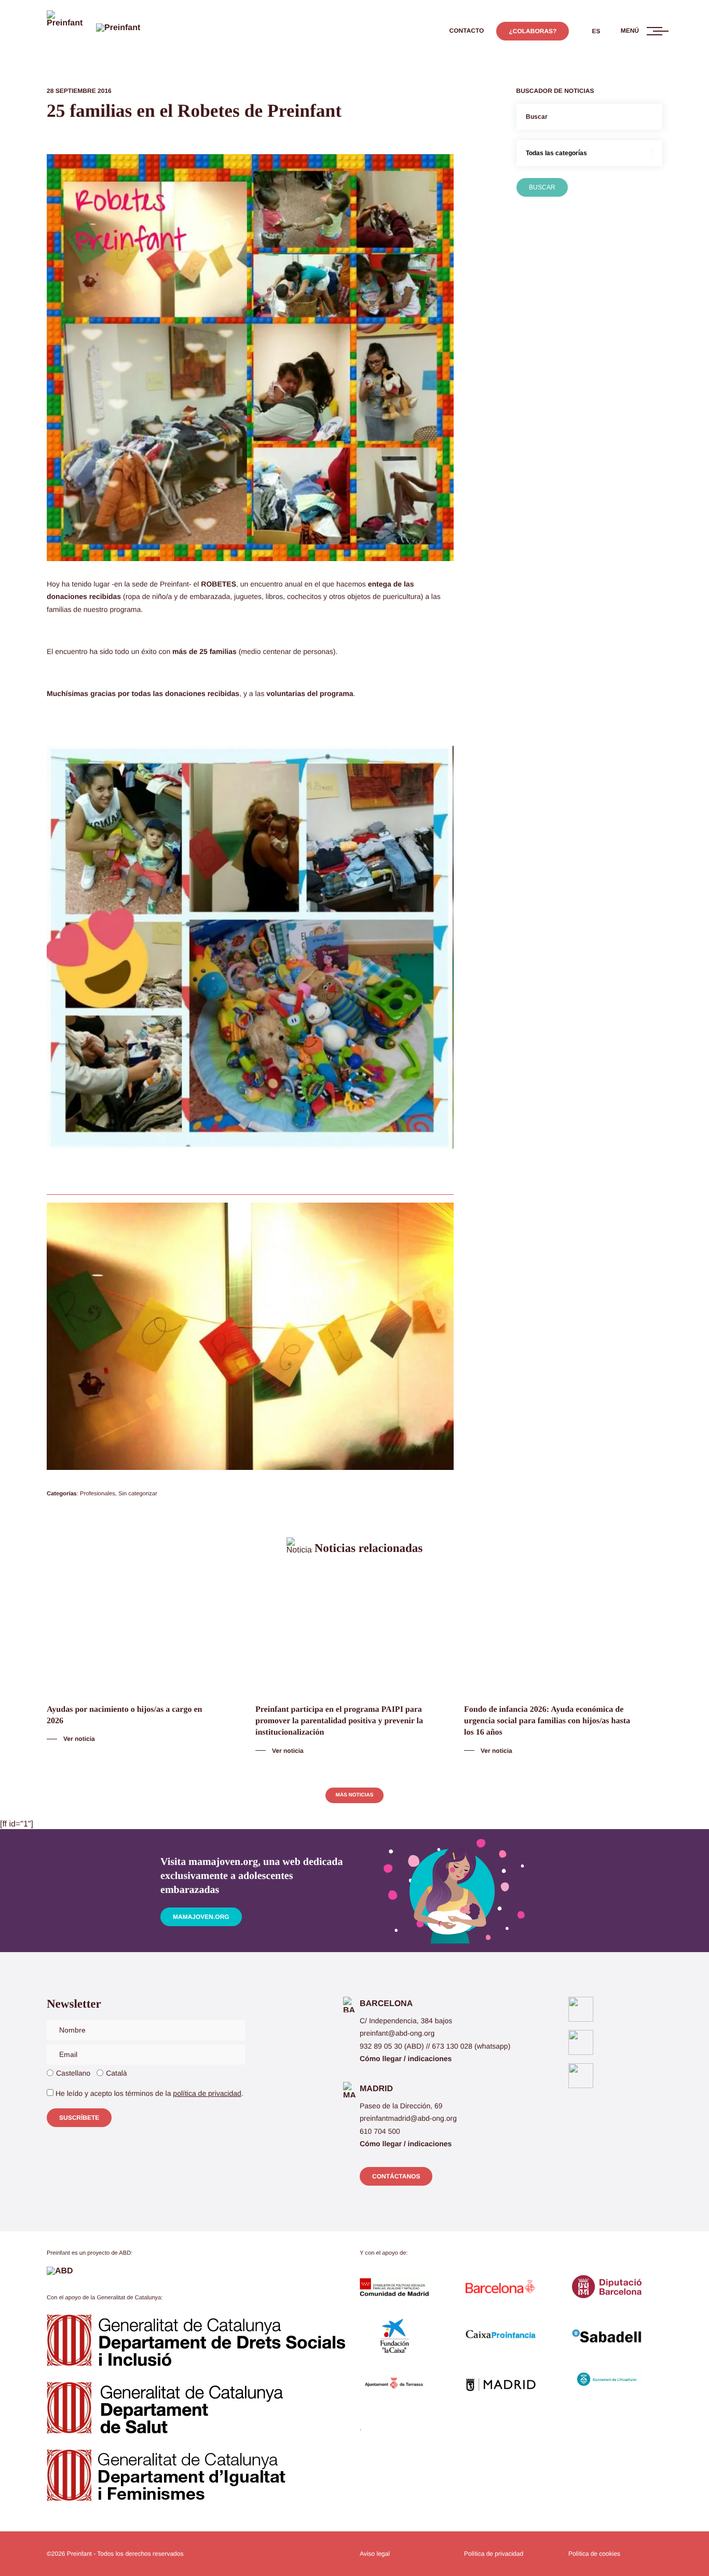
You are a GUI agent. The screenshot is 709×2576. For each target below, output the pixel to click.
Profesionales (98, 1494)
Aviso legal (375, 2554)
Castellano (73, 2073)
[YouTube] (581, 2076)
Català (116, 2073)
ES (596, 31)
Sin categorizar (138, 1494)
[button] (467, 31)
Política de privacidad (494, 2554)
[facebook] (581, 2009)
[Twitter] (581, 2042)
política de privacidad (207, 2093)
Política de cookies (594, 2554)
